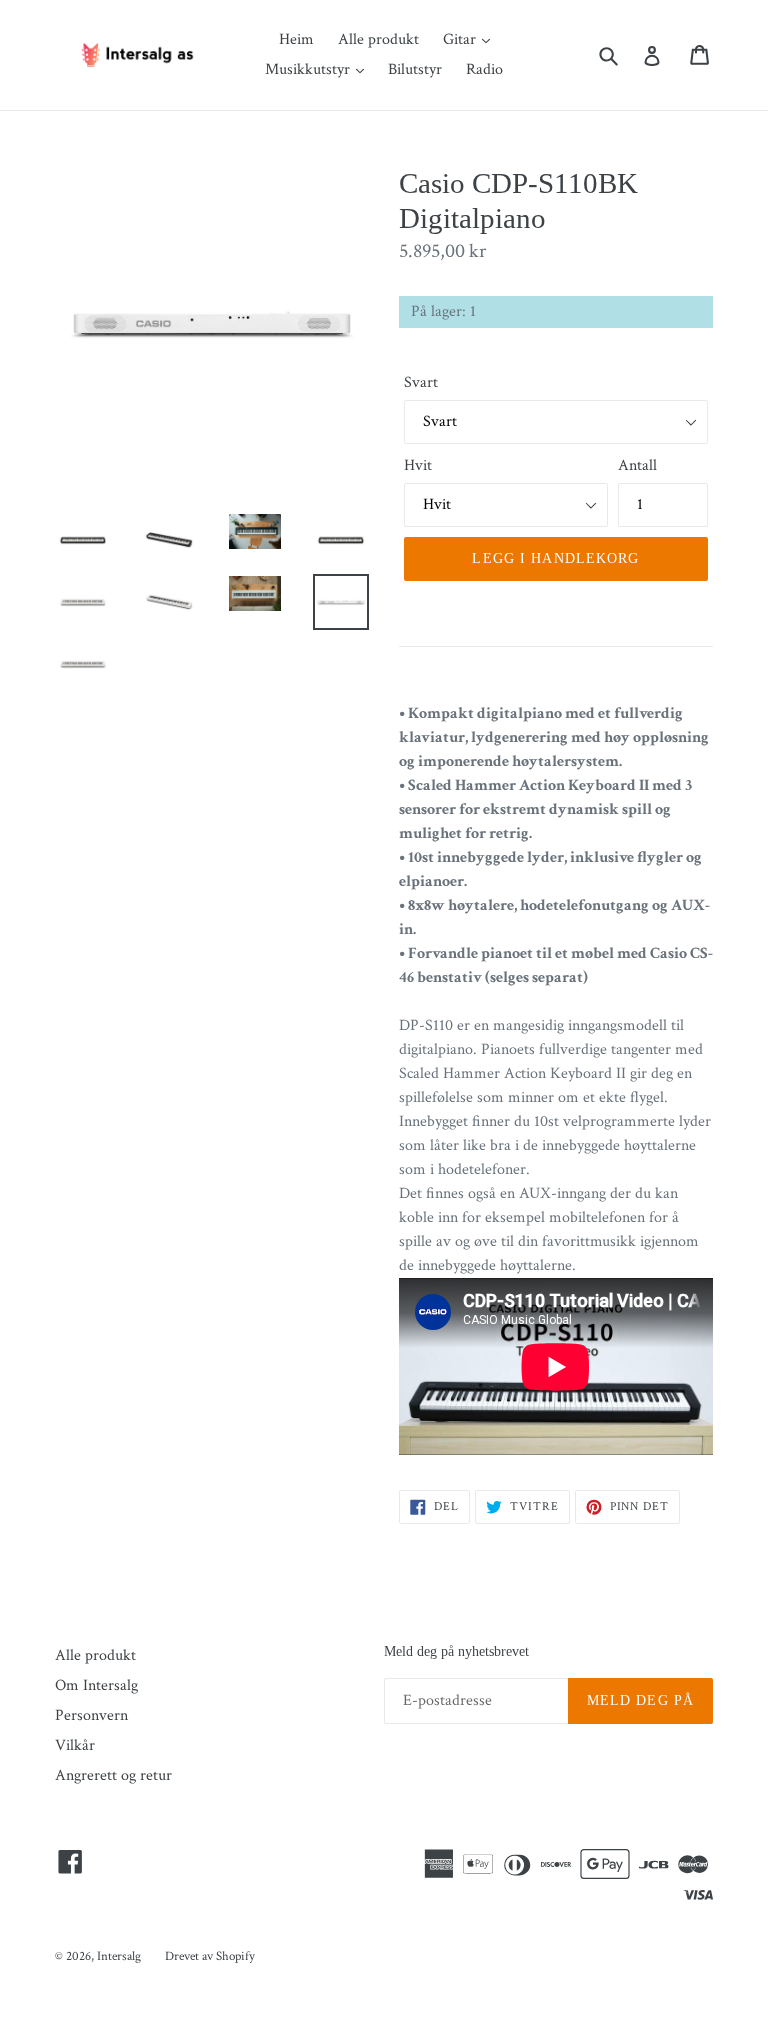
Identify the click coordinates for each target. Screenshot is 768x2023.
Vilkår (75, 1745)
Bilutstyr (415, 69)
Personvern (91, 1715)
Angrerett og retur (113, 1775)
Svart (421, 382)
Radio (484, 69)
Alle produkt (378, 39)
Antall (637, 465)
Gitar (461, 39)
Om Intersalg (96, 1685)
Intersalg (119, 1956)
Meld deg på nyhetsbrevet (456, 1651)
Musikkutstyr (309, 69)
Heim (296, 39)
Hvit (418, 465)
